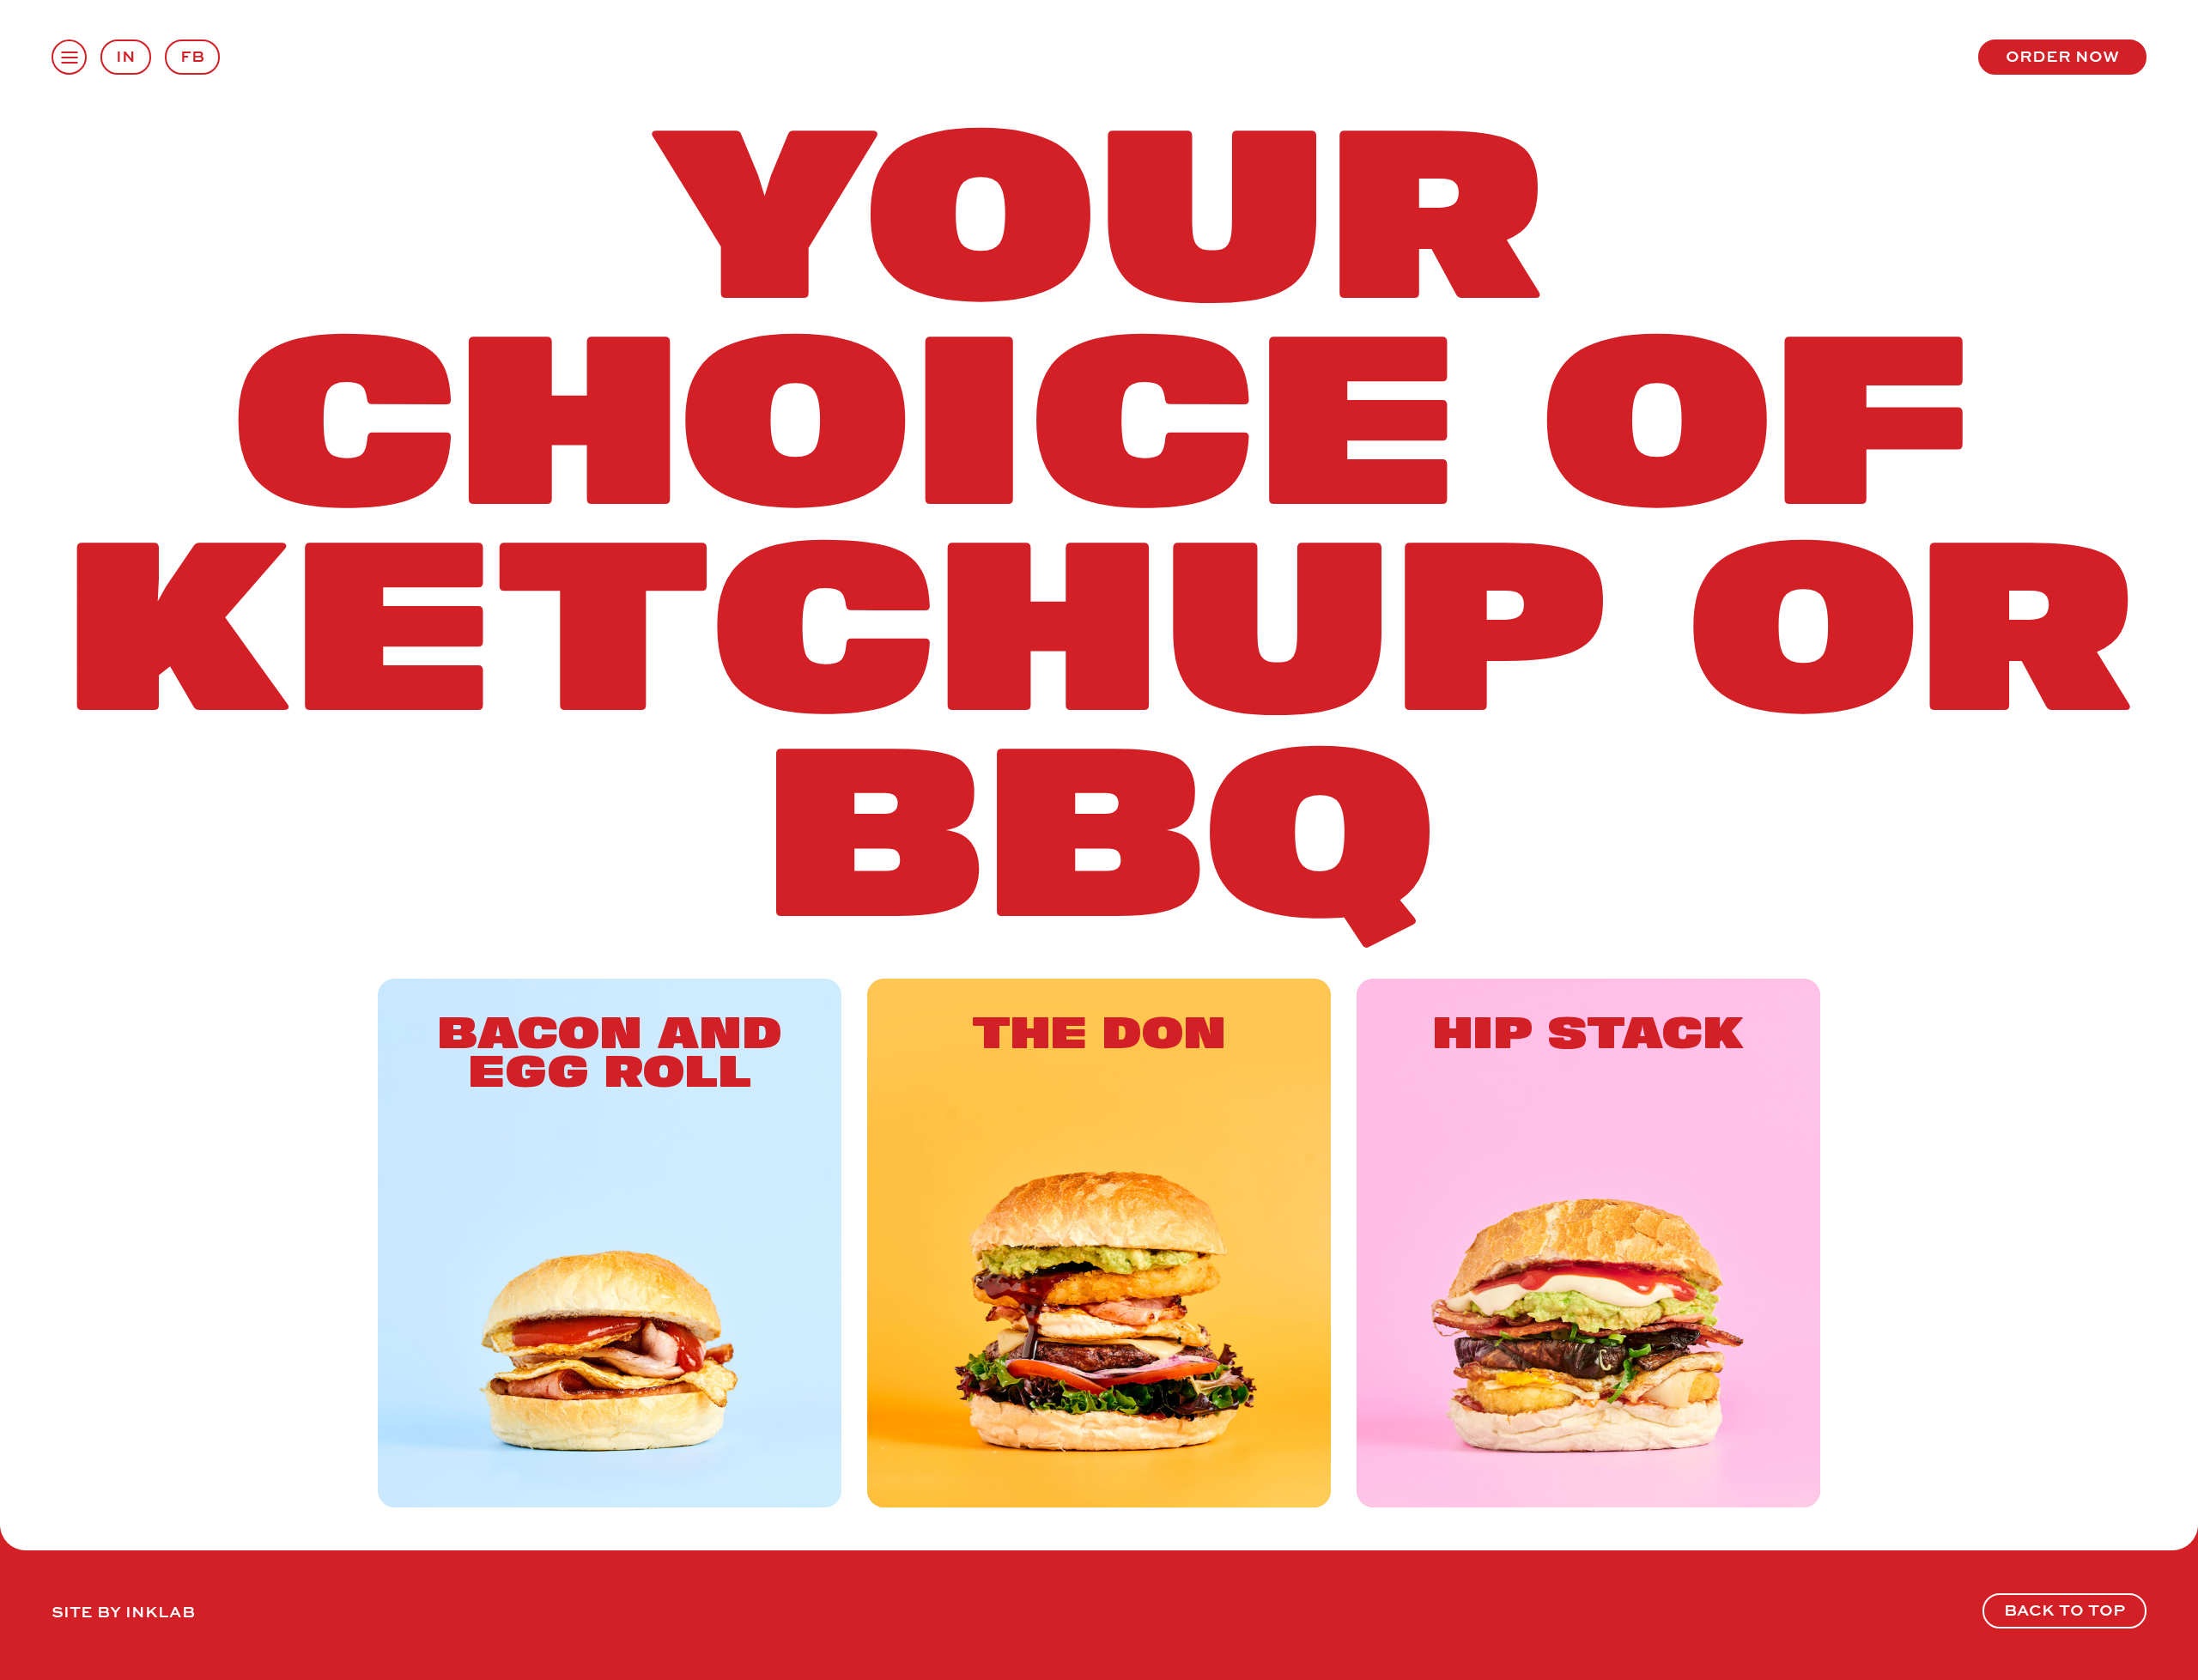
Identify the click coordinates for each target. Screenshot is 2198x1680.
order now (2062, 55)
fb (192, 55)
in (126, 55)
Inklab (160, 1611)
